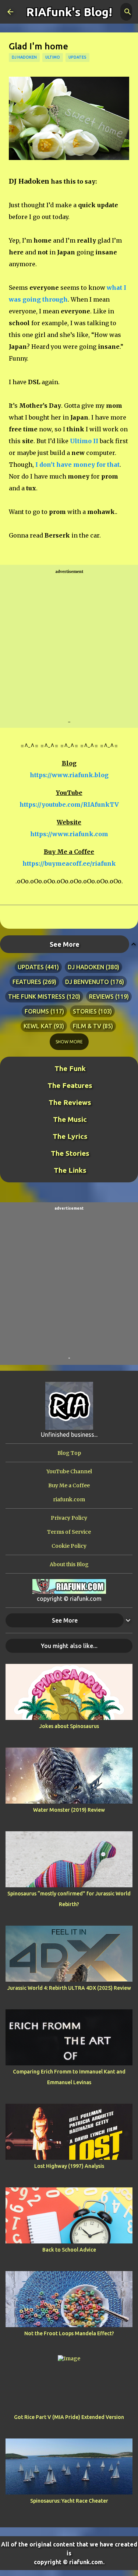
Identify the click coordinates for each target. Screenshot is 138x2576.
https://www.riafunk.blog (69, 775)
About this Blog (69, 1564)
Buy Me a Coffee (69, 1485)
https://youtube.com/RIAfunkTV (69, 804)
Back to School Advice (69, 2250)
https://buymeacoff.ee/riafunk (69, 863)
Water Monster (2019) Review (69, 1810)
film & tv (87, 1026)
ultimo (53, 57)
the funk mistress (37, 997)
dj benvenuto (87, 982)
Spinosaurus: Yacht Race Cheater (69, 2501)
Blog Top (69, 1453)
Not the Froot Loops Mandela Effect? (69, 2333)
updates (77, 57)
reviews (101, 997)
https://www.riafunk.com (69, 834)
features (27, 982)
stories (85, 1011)
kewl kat (38, 1026)
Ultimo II (84, 441)
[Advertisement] (69, 647)
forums (37, 1011)
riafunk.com (69, 1499)
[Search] (128, 12)
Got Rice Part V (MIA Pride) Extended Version (69, 2417)
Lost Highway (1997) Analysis (69, 2166)
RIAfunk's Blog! (69, 12)
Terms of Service (69, 1532)
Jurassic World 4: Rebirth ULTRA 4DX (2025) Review (69, 1988)
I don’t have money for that (77, 465)
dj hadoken (24, 57)
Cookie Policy (69, 1546)
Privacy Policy (69, 1518)
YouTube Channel (69, 1471)
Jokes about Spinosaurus (69, 1726)
